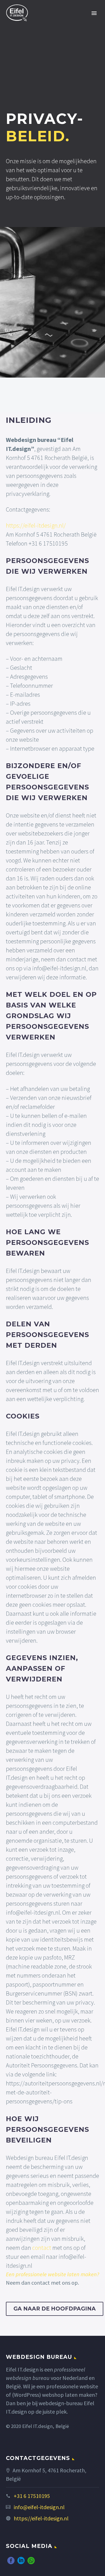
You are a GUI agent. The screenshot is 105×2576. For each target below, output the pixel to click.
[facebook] (11, 2561)
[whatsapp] (31, 2561)
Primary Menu (94, 13)
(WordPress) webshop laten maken (53, 2395)
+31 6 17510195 (32, 2496)
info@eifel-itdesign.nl (39, 2507)
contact (42, 2248)
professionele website (72, 2386)
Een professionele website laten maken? (53, 2274)
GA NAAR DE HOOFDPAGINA (55, 2309)
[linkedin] (21, 2561)
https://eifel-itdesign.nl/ (36, 525)
